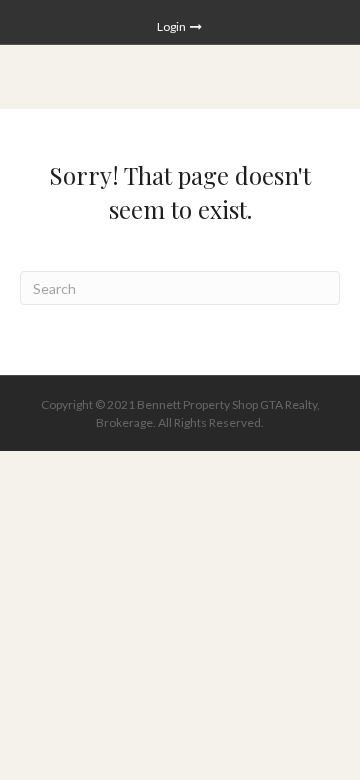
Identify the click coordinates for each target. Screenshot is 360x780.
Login (172, 26)
